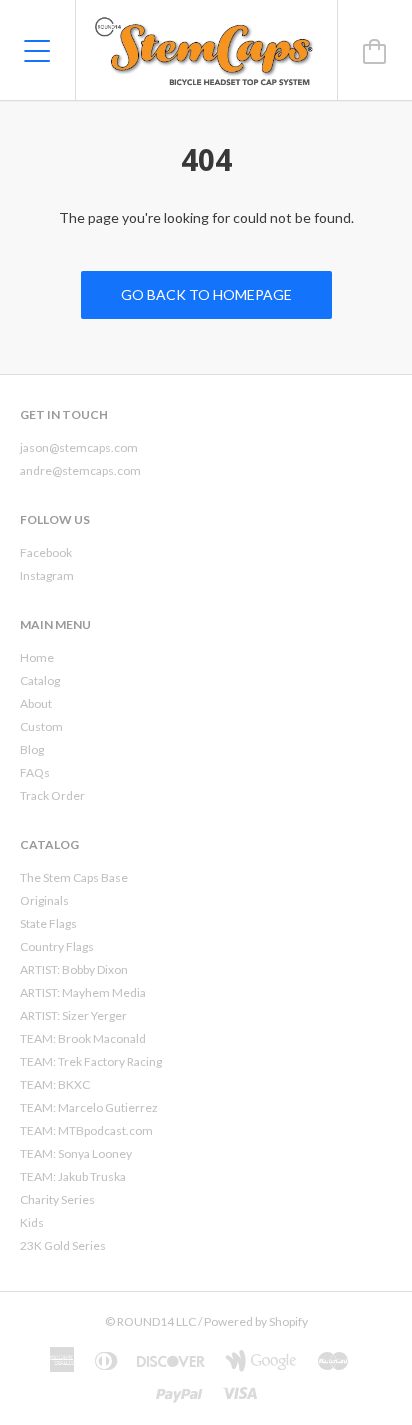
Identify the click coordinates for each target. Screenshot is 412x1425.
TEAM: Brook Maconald (83, 1038)
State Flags (48, 923)
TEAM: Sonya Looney (76, 1153)
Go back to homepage (206, 294)
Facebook (46, 552)
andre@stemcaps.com (80, 470)
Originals (44, 900)
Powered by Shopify (256, 1321)
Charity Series (57, 1199)
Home (37, 657)
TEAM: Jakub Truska (73, 1176)
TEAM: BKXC (55, 1084)
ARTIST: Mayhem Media (83, 992)
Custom (41, 726)
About (36, 703)
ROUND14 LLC (156, 1321)
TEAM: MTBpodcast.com (86, 1130)
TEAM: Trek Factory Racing (91, 1061)
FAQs (35, 772)
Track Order (52, 795)
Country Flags (57, 946)
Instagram (47, 575)
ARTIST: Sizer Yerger (73, 1015)
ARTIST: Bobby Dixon (74, 969)
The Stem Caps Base (74, 877)
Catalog (40, 680)
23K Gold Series (63, 1245)
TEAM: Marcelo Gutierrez (89, 1107)
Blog (32, 749)
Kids (32, 1222)
